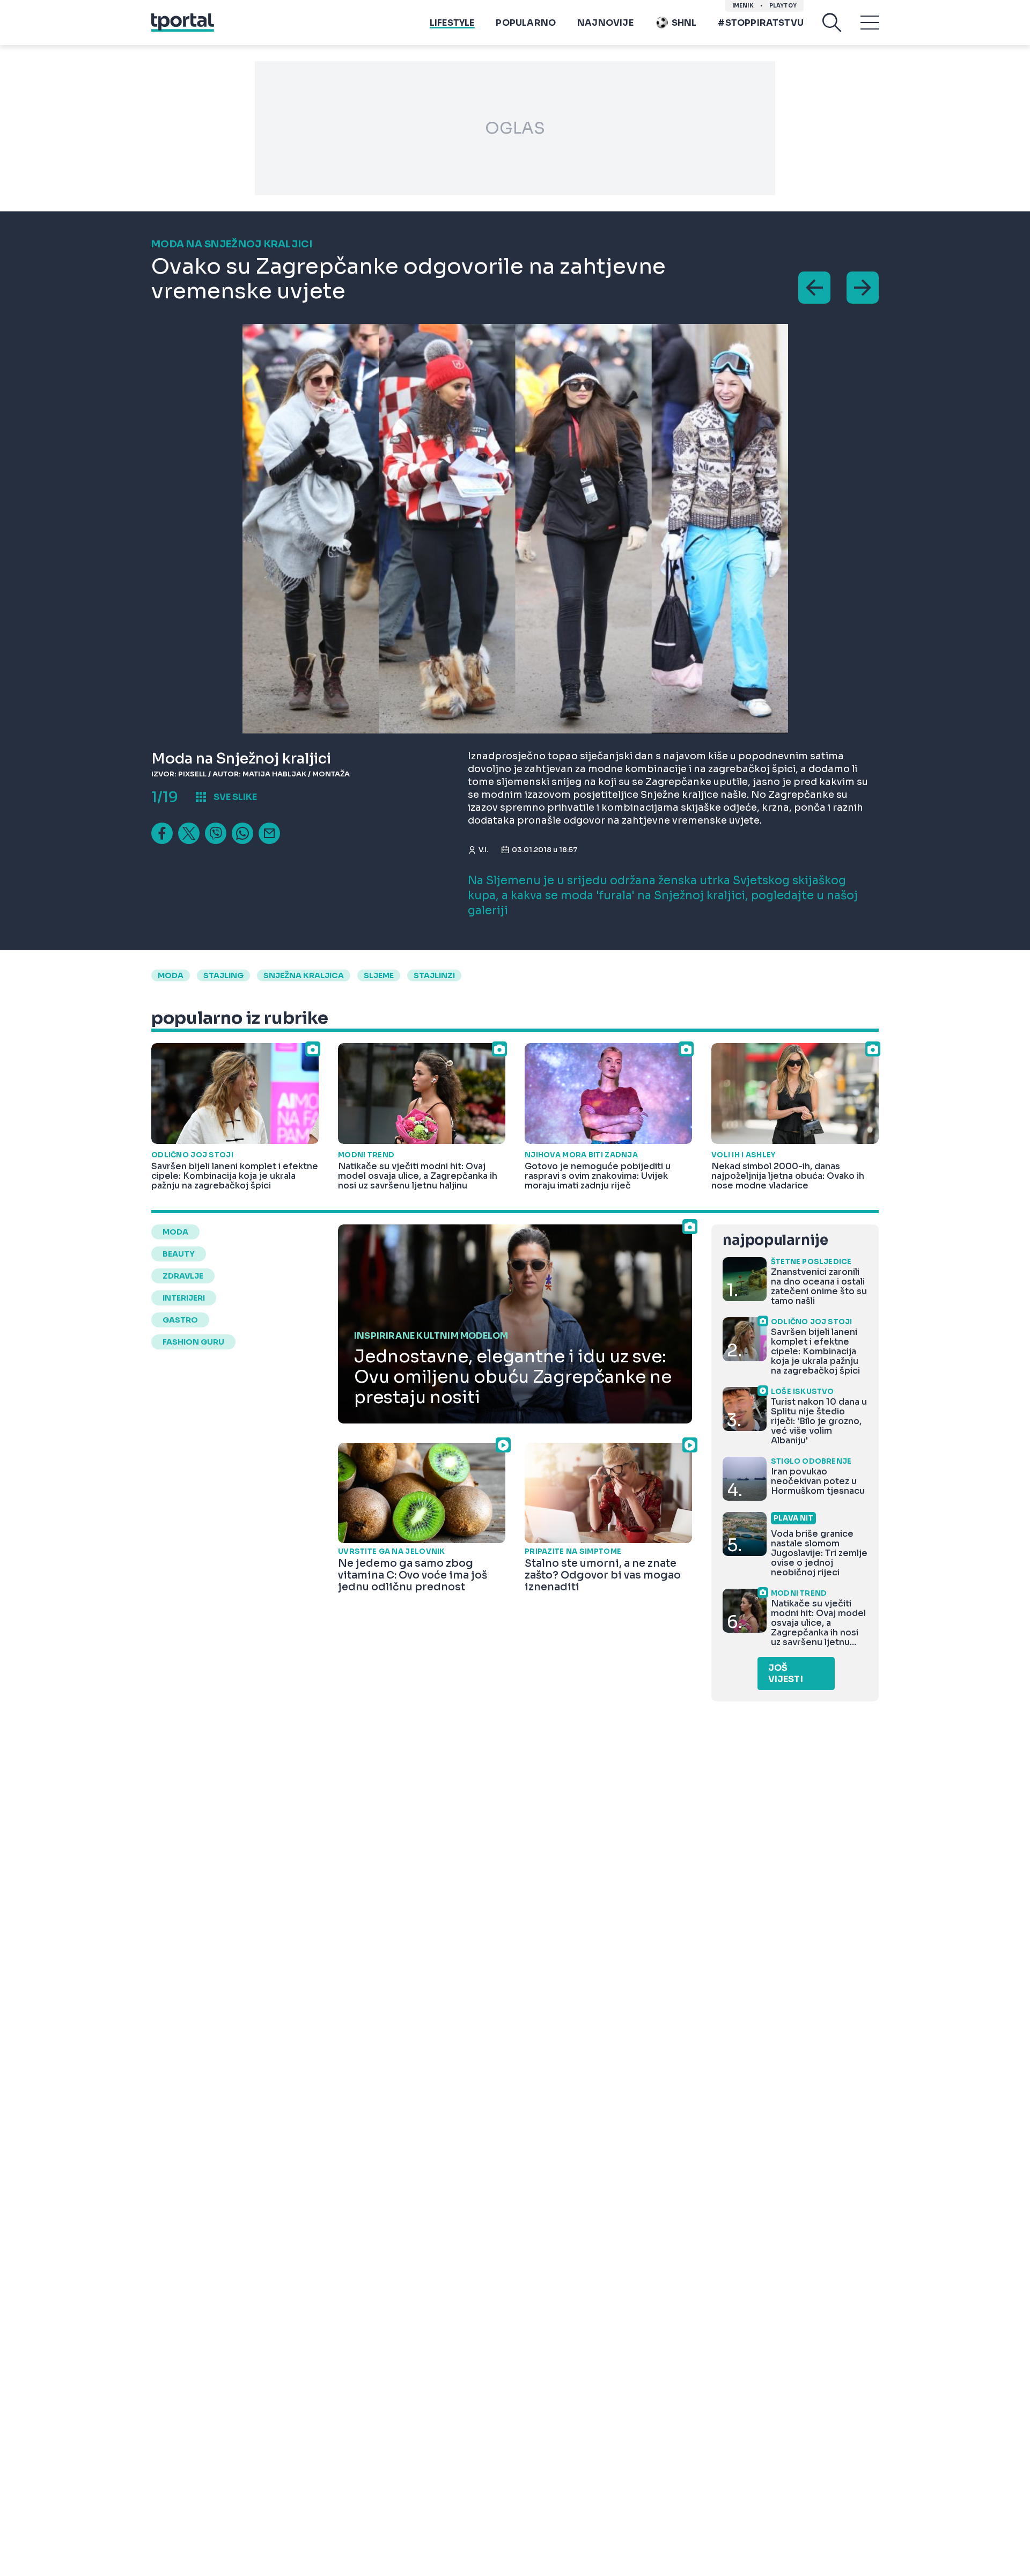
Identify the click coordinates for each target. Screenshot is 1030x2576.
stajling (223, 975)
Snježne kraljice (679, 795)
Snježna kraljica (304, 975)
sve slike (235, 797)
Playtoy (783, 6)
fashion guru (193, 1342)
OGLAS (515, 128)
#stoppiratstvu (761, 23)
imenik (743, 6)
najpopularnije (775, 1240)
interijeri (184, 1298)
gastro (180, 1320)
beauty (179, 1254)
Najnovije (605, 23)
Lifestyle (452, 23)
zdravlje (183, 1276)
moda (171, 975)
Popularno (526, 23)
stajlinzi (434, 975)
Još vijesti (786, 1674)
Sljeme (379, 975)
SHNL (684, 23)
